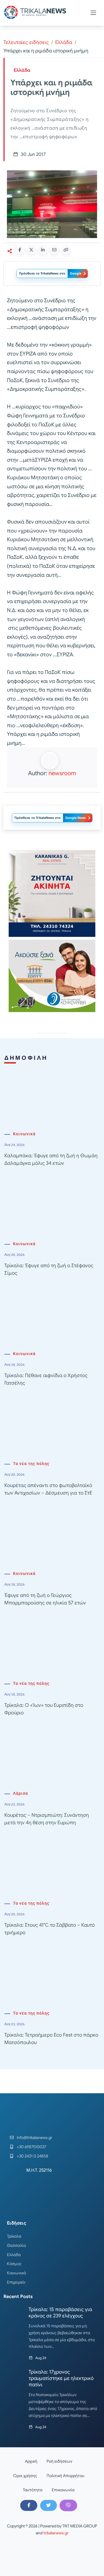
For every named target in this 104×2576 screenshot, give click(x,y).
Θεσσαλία (16, 2245)
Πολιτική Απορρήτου (65, 2476)
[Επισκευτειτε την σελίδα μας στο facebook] (29, 2505)
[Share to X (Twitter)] (31, 250)
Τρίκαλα (14, 2236)
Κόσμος (14, 2264)
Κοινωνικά (24, 1134)
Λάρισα (21, 1793)
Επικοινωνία (63, 2490)
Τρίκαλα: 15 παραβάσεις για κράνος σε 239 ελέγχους (60, 2313)
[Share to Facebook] (20, 250)
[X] (49, 2505)
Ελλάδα (64, 42)
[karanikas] (52, 893)
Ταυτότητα (33, 2490)
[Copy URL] (66, 250)
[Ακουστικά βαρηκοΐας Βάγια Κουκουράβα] (52, 976)
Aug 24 (41, 2358)
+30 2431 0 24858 (32, 2156)
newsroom (62, 773)
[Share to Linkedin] (43, 250)
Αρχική (31, 2461)
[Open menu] (93, 13)
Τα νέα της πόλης (31, 1464)
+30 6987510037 (31, 2147)
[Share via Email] (54, 250)
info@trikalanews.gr (35, 2138)
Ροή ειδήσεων (59, 2461)
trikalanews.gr (56, 2533)
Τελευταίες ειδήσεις (26, 42)
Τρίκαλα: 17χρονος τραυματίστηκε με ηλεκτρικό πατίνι (61, 2378)
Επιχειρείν (16, 2282)
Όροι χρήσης (25, 2476)
